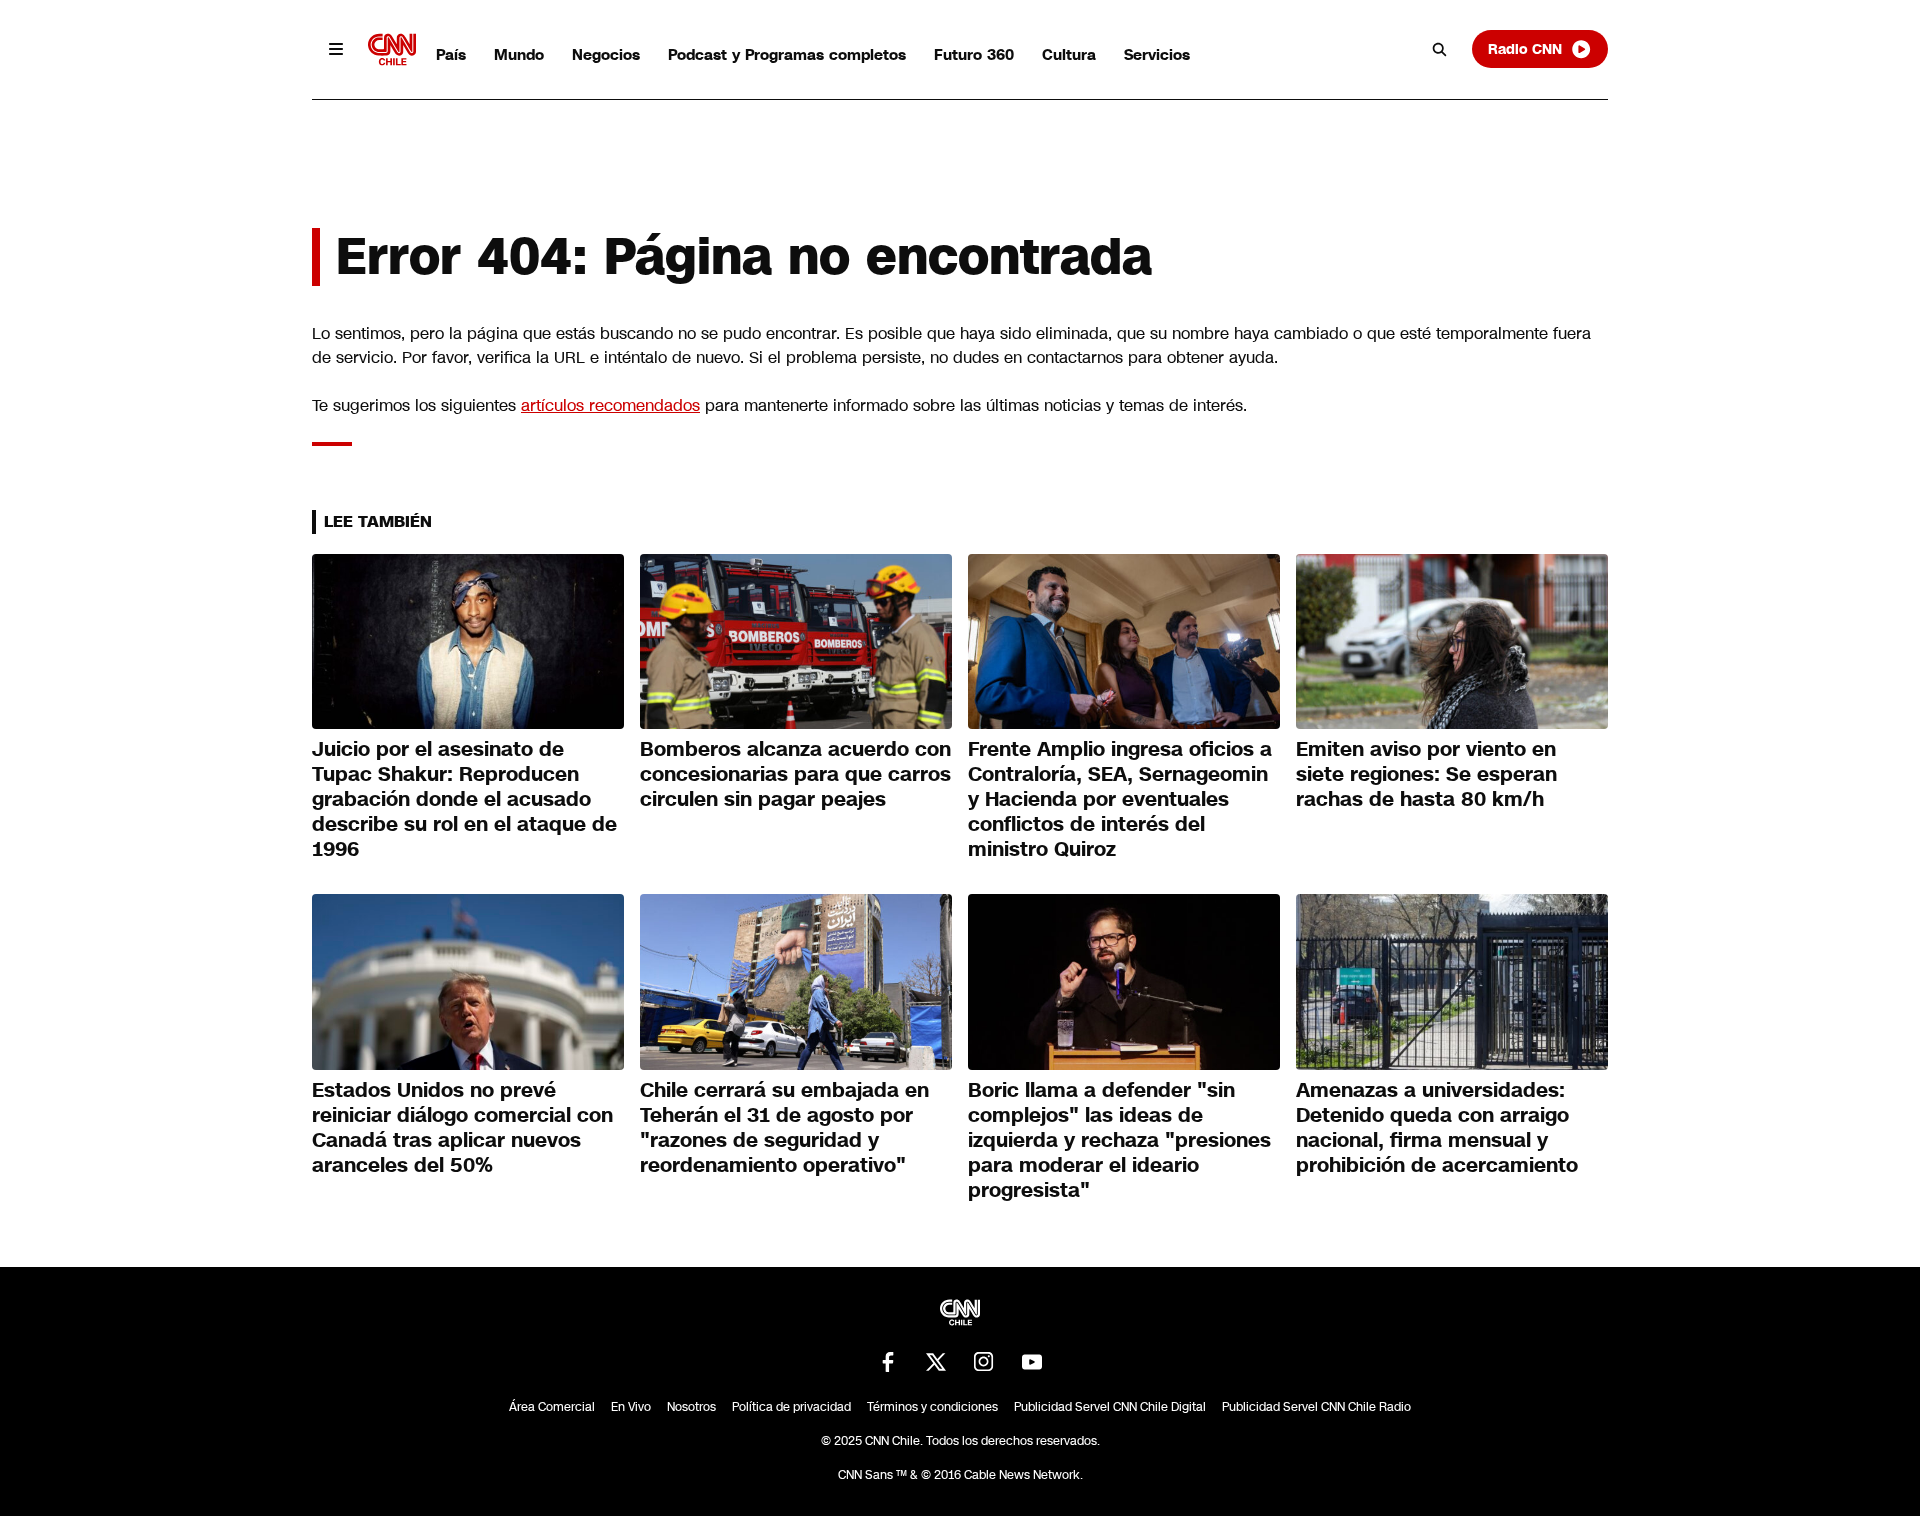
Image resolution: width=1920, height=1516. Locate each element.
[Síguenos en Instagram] (984, 1362)
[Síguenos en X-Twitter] (936, 1362)
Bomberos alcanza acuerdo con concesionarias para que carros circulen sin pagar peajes (795, 774)
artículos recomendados (610, 405)
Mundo (519, 54)
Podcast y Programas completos (787, 54)
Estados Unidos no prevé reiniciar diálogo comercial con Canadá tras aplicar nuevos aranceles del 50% (462, 1127)
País (451, 54)
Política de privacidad (791, 1407)
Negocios (606, 54)
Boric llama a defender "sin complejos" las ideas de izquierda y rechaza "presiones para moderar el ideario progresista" (1119, 1140)
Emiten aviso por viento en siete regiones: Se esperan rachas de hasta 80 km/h (1426, 774)
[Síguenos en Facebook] (888, 1362)
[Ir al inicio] (392, 49)
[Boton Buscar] (1440, 49)
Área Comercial (552, 1407)
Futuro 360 (974, 54)
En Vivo (631, 1407)
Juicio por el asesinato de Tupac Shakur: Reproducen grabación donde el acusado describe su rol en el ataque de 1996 (464, 799)
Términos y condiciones (932, 1407)
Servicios (1157, 54)
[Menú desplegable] (336, 49)
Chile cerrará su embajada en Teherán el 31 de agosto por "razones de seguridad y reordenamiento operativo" (784, 1127)
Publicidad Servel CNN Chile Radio (1316, 1407)
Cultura (1069, 54)
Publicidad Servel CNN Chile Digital (1110, 1407)
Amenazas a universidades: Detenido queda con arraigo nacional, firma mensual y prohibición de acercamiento (1437, 1127)
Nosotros (691, 1407)
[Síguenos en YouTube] (1032, 1362)
